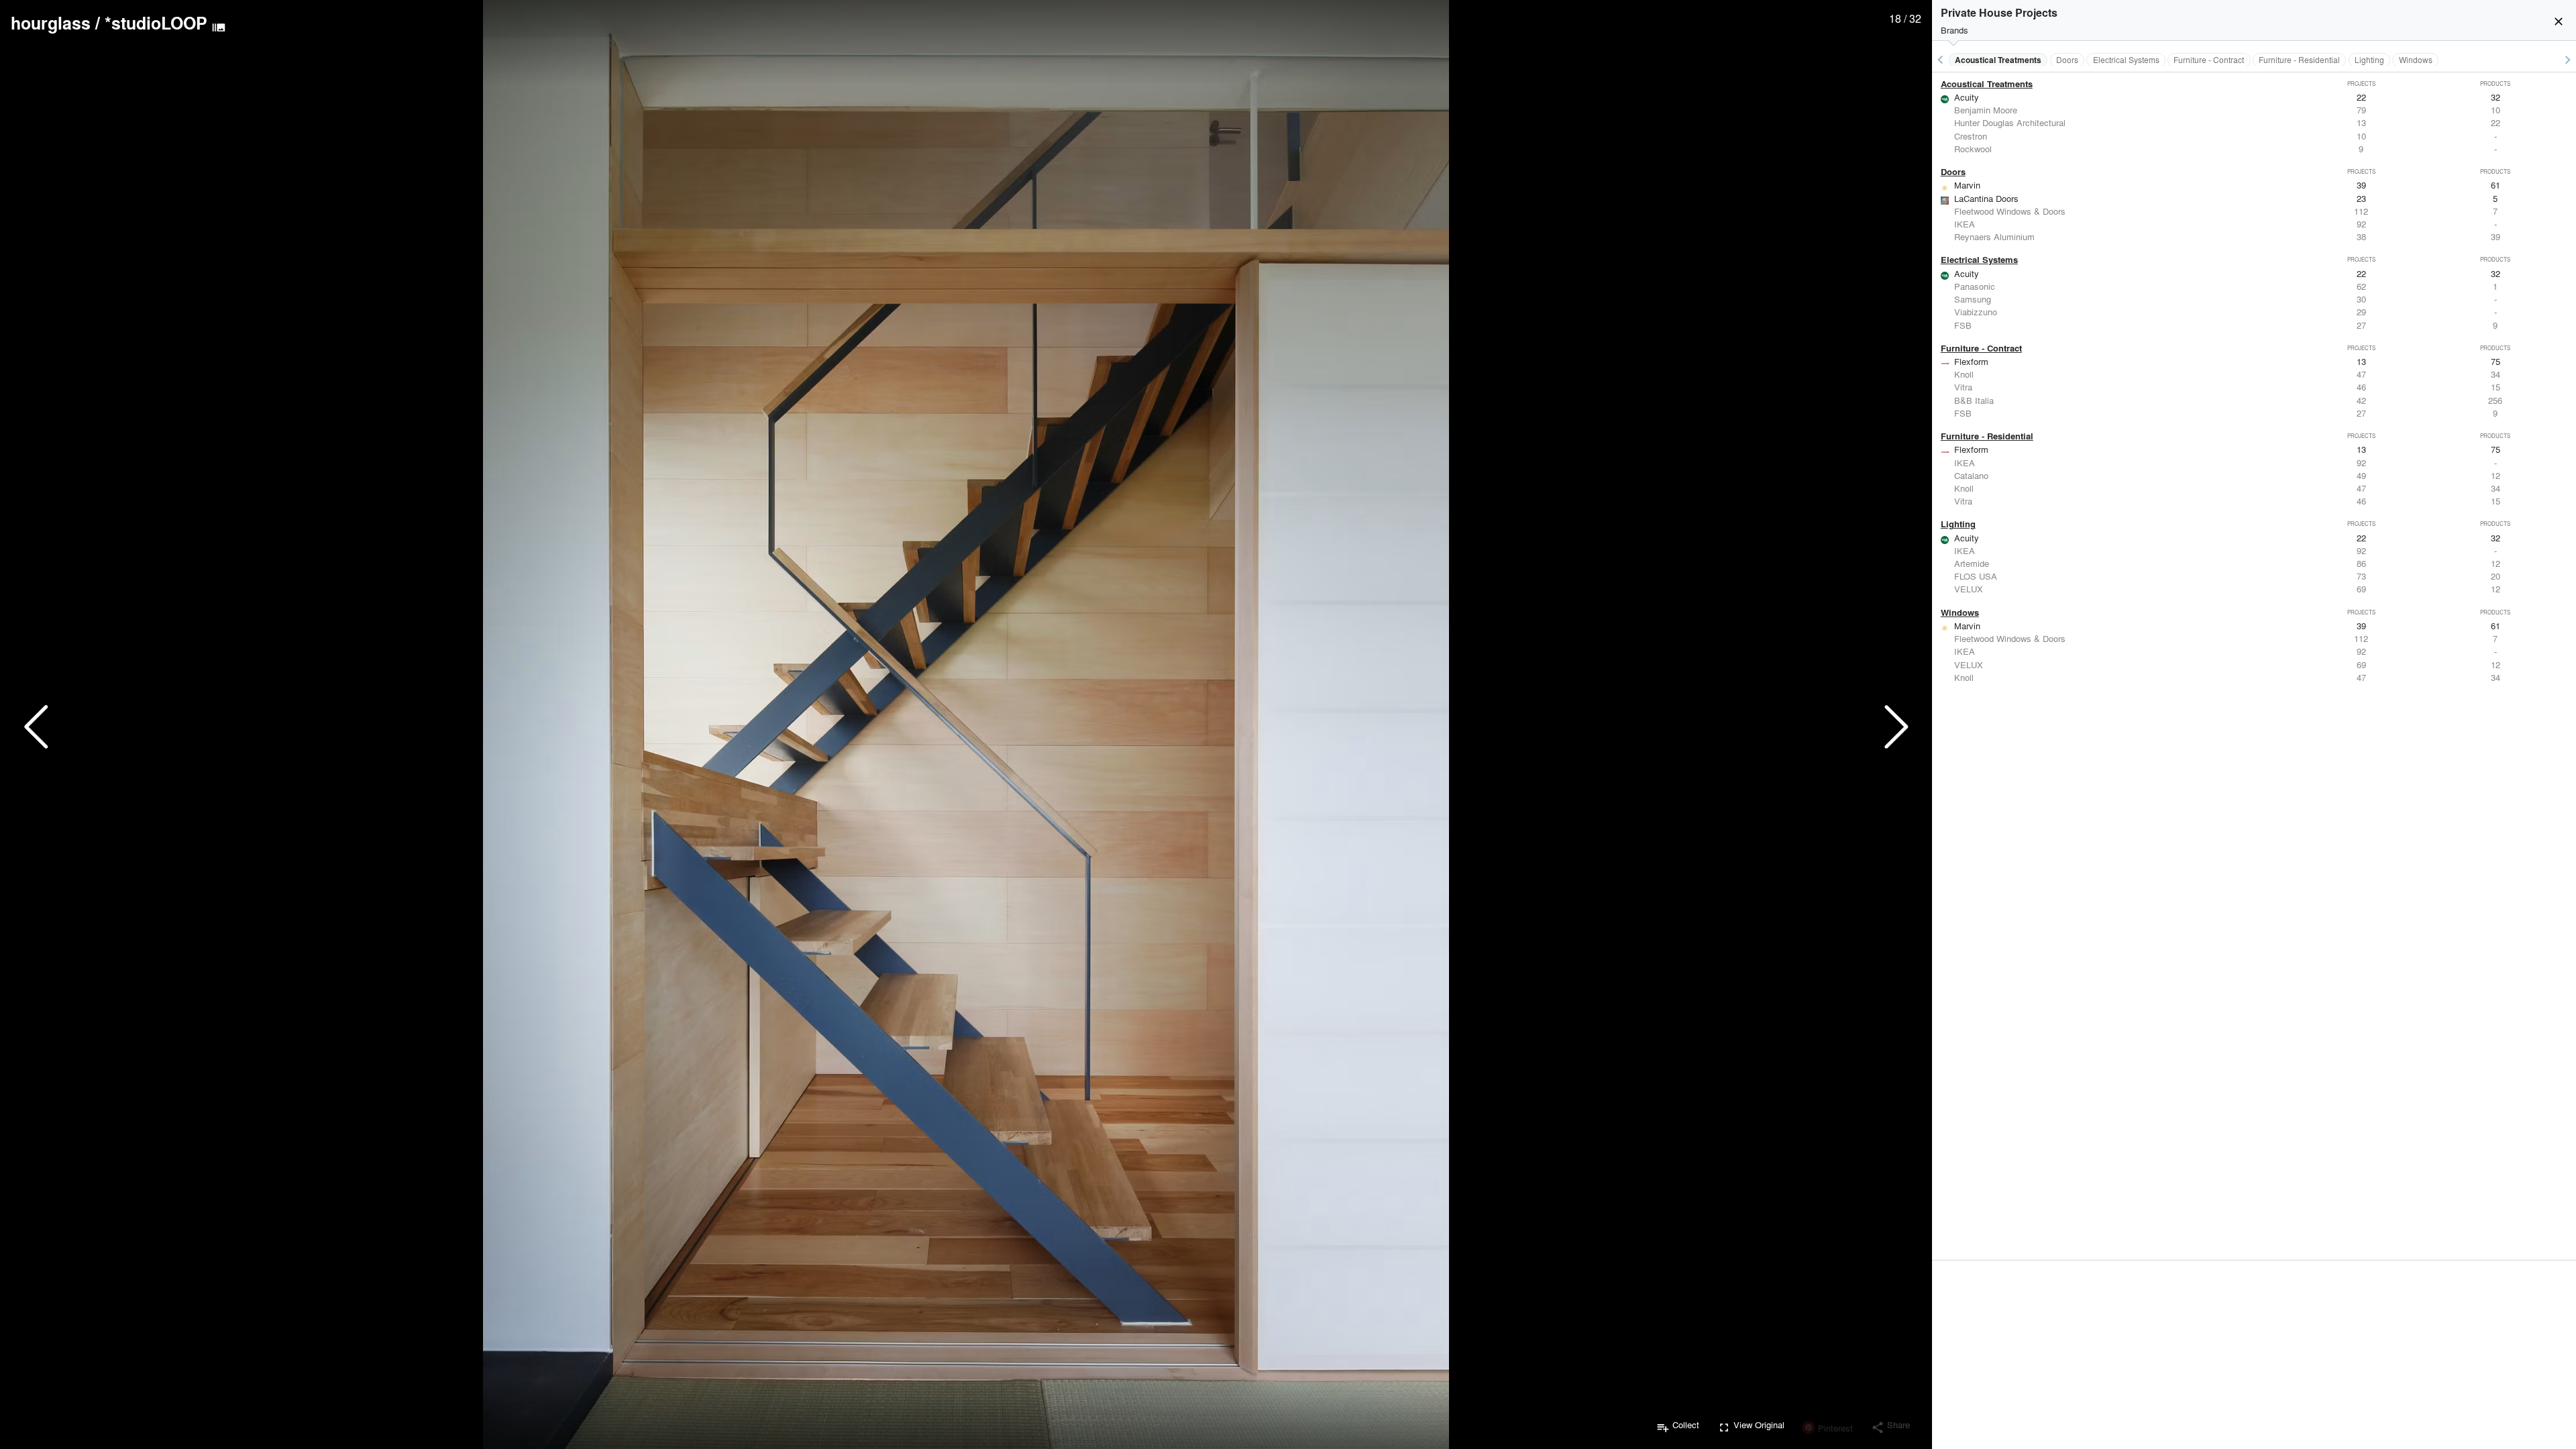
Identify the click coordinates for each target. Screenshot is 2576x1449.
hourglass (51, 23)
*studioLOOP (156, 23)
